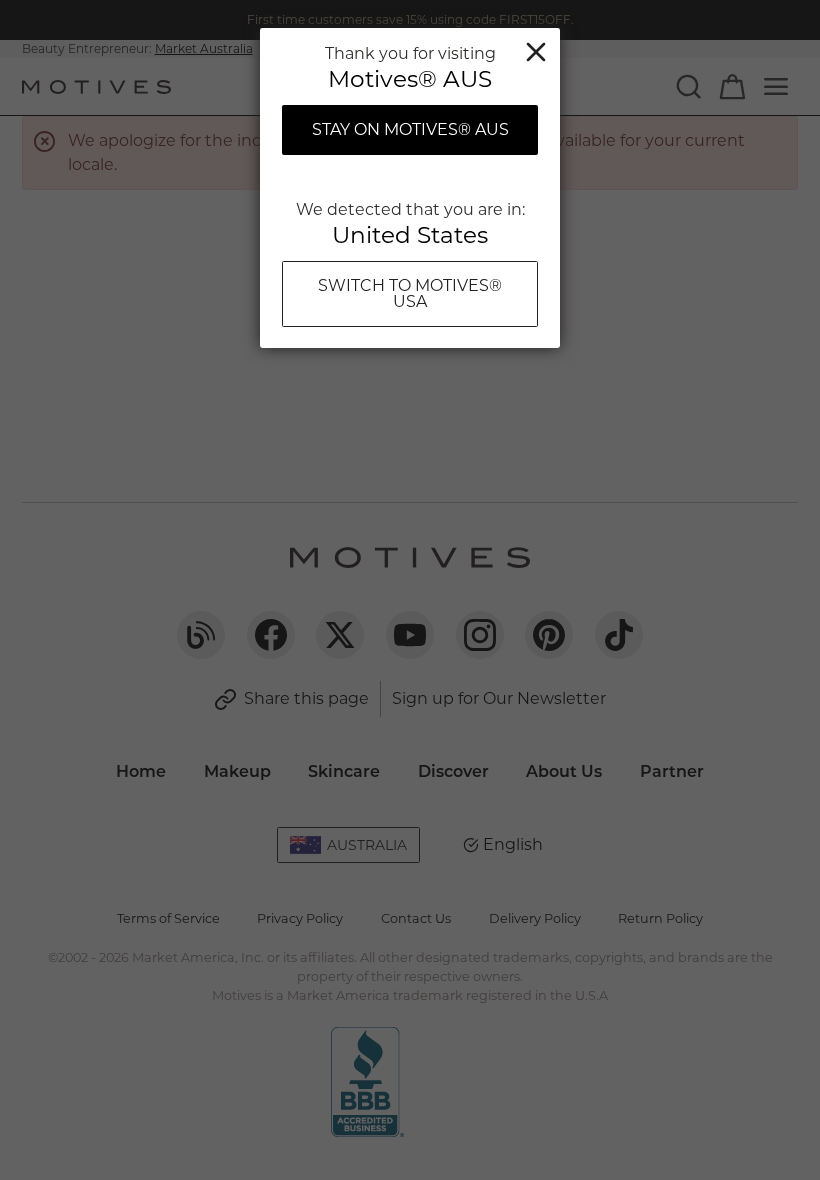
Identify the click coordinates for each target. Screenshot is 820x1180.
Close (536, 52)
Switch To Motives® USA (410, 293)
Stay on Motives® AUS (410, 129)
